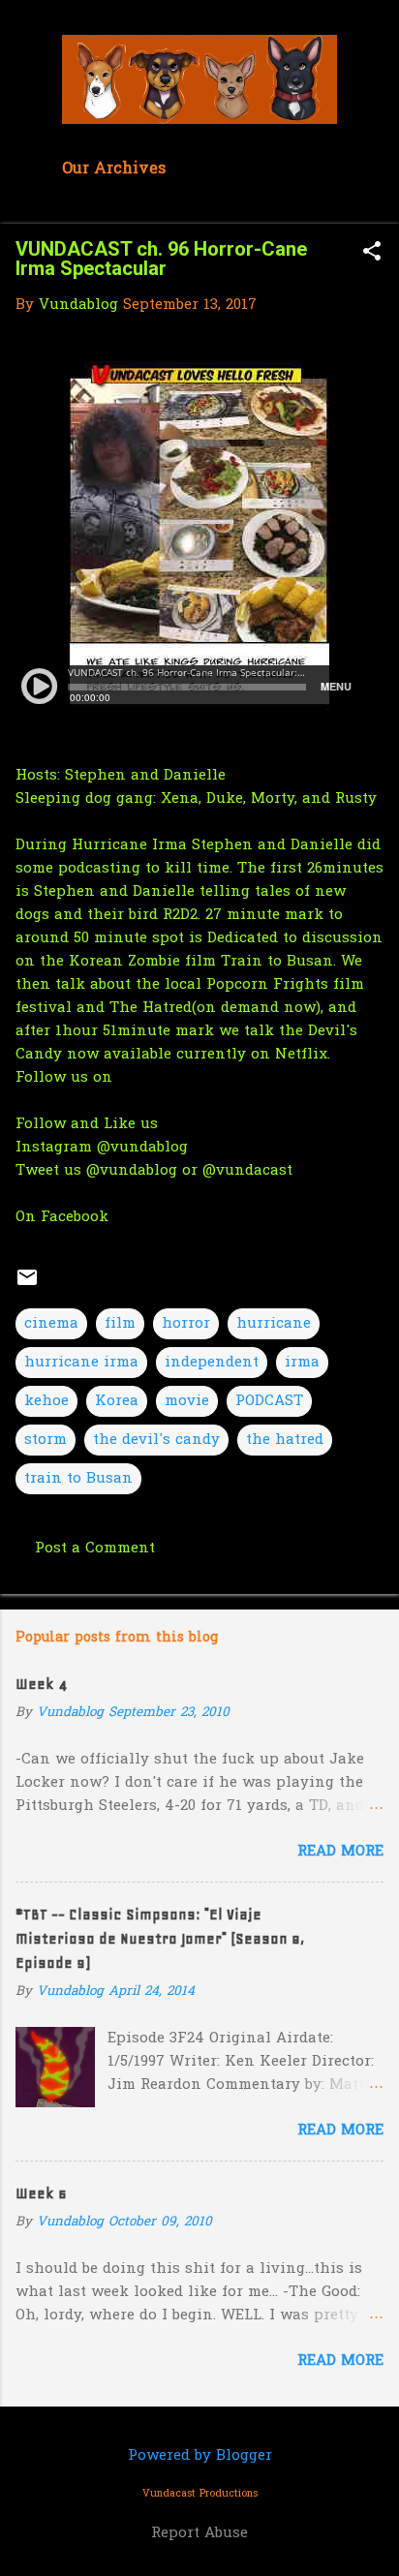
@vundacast (247, 1171)
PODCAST (269, 1401)
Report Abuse (199, 2533)
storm (46, 1440)
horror (186, 1324)
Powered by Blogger (200, 2456)
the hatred (285, 1440)
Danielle (197, 776)
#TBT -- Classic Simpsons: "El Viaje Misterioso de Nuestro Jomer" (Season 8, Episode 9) (160, 1939)
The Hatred (151, 1008)
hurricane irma (81, 1363)
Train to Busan (277, 962)
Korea (117, 1401)
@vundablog (142, 1148)
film (120, 1324)
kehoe (46, 1401)
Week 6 (41, 2193)
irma (302, 1363)
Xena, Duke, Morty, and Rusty (271, 799)
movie (187, 1401)
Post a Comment (95, 1549)
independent (212, 1363)
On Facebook (62, 1217)
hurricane (274, 1324)
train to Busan (78, 1479)
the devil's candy (156, 1440)
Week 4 (41, 1684)
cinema (51, 1324)
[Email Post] (27, 1285)
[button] (372, 253)
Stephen (95, 776)
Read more (340, 1852)
